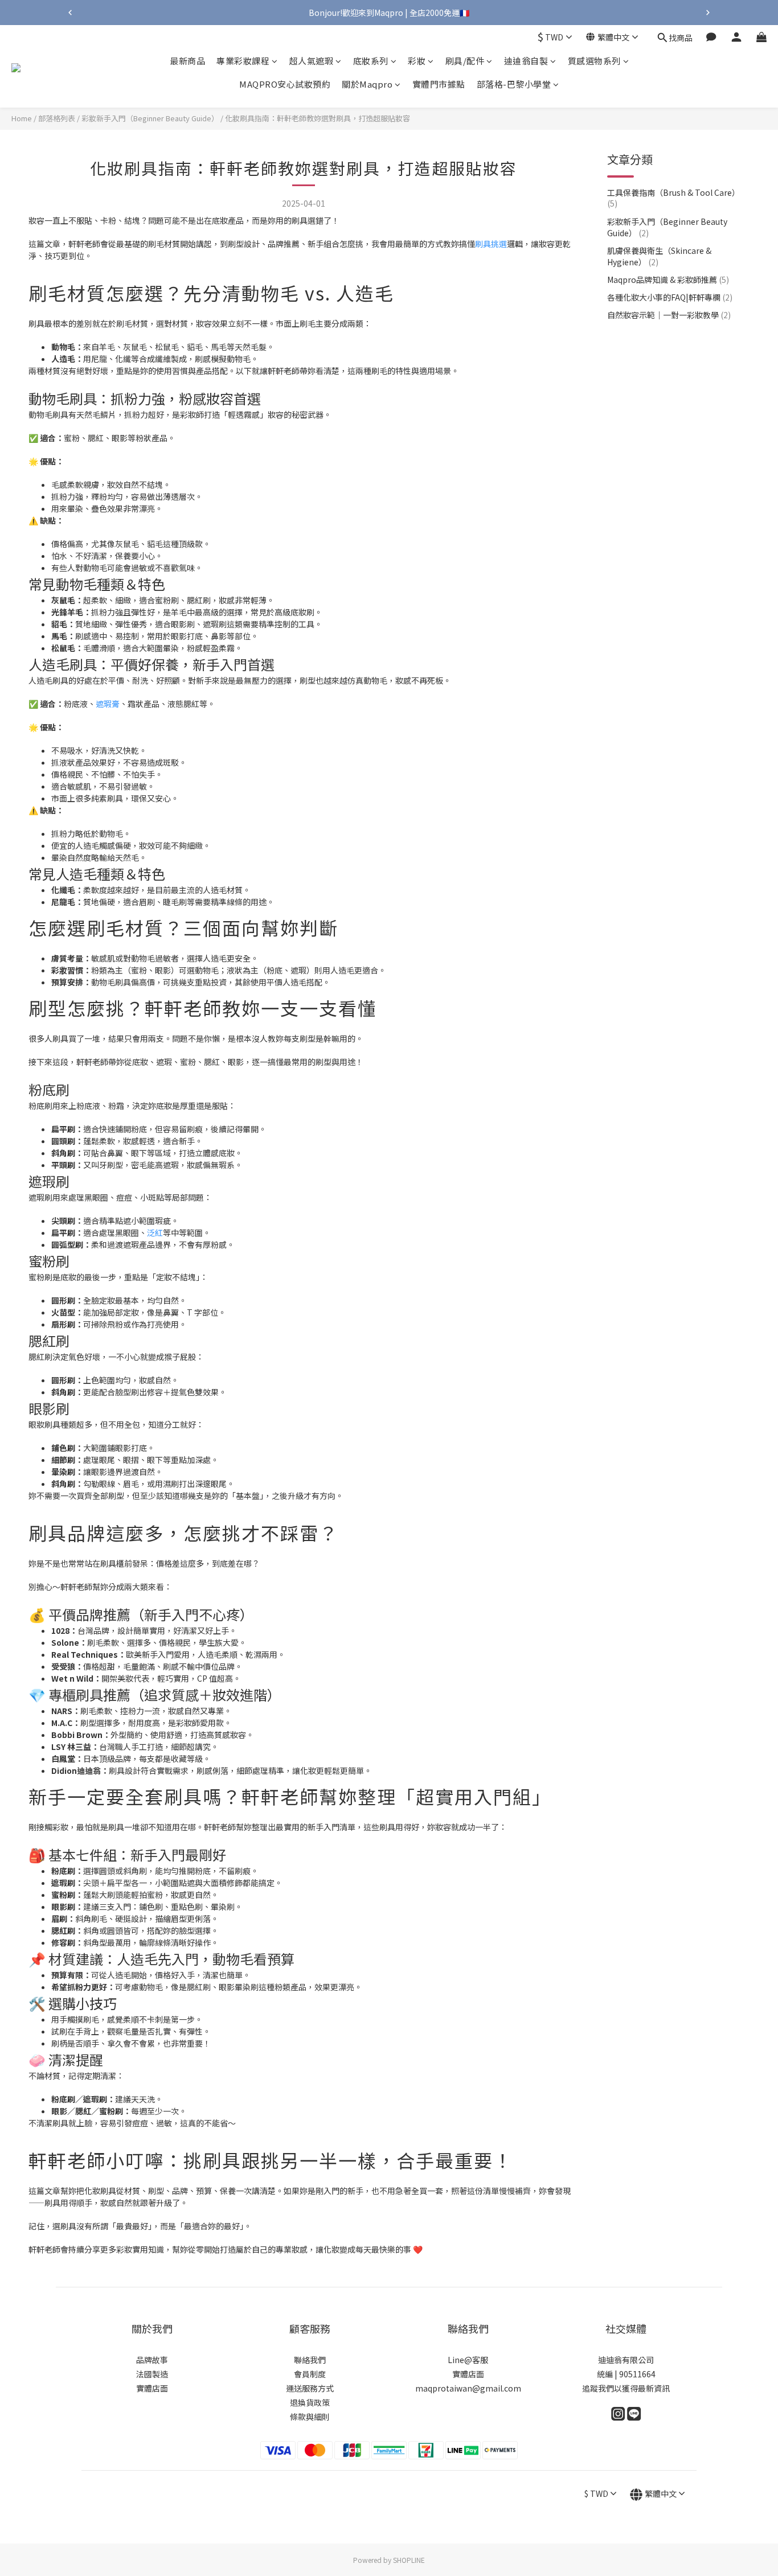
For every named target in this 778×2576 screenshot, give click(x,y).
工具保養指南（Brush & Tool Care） (673, 198)
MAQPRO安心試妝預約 (285, 85)
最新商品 (187, 61)
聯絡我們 (310, 2360)
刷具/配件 (465, 61)
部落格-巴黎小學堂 (514, 85)
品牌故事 (152, 2360)
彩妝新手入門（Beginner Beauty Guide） (150, 118)
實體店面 (152, 2388)
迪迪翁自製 (526, 61)
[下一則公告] (708, 13)
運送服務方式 (310, 2388)
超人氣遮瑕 (312, 61)
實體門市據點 (439, 85)
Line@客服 (468, 2360)
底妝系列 (371, 61)
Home (22, 118)
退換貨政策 (310, 2402)
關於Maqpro (367, 85)
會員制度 (310, 2374)
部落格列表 (57, 118)
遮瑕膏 (108, 704)
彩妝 (417, 61)
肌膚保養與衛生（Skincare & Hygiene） (659, 256)
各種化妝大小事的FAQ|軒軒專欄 (670, 297)
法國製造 (152, 2374)
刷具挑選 (491, 244)
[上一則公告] (70, 13)
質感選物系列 (594, 61)
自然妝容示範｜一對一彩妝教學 (669, 315)
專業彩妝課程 (243, 61)
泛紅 (155, 1232)
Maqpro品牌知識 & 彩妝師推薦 (668, 280)
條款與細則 (310, 2417)
